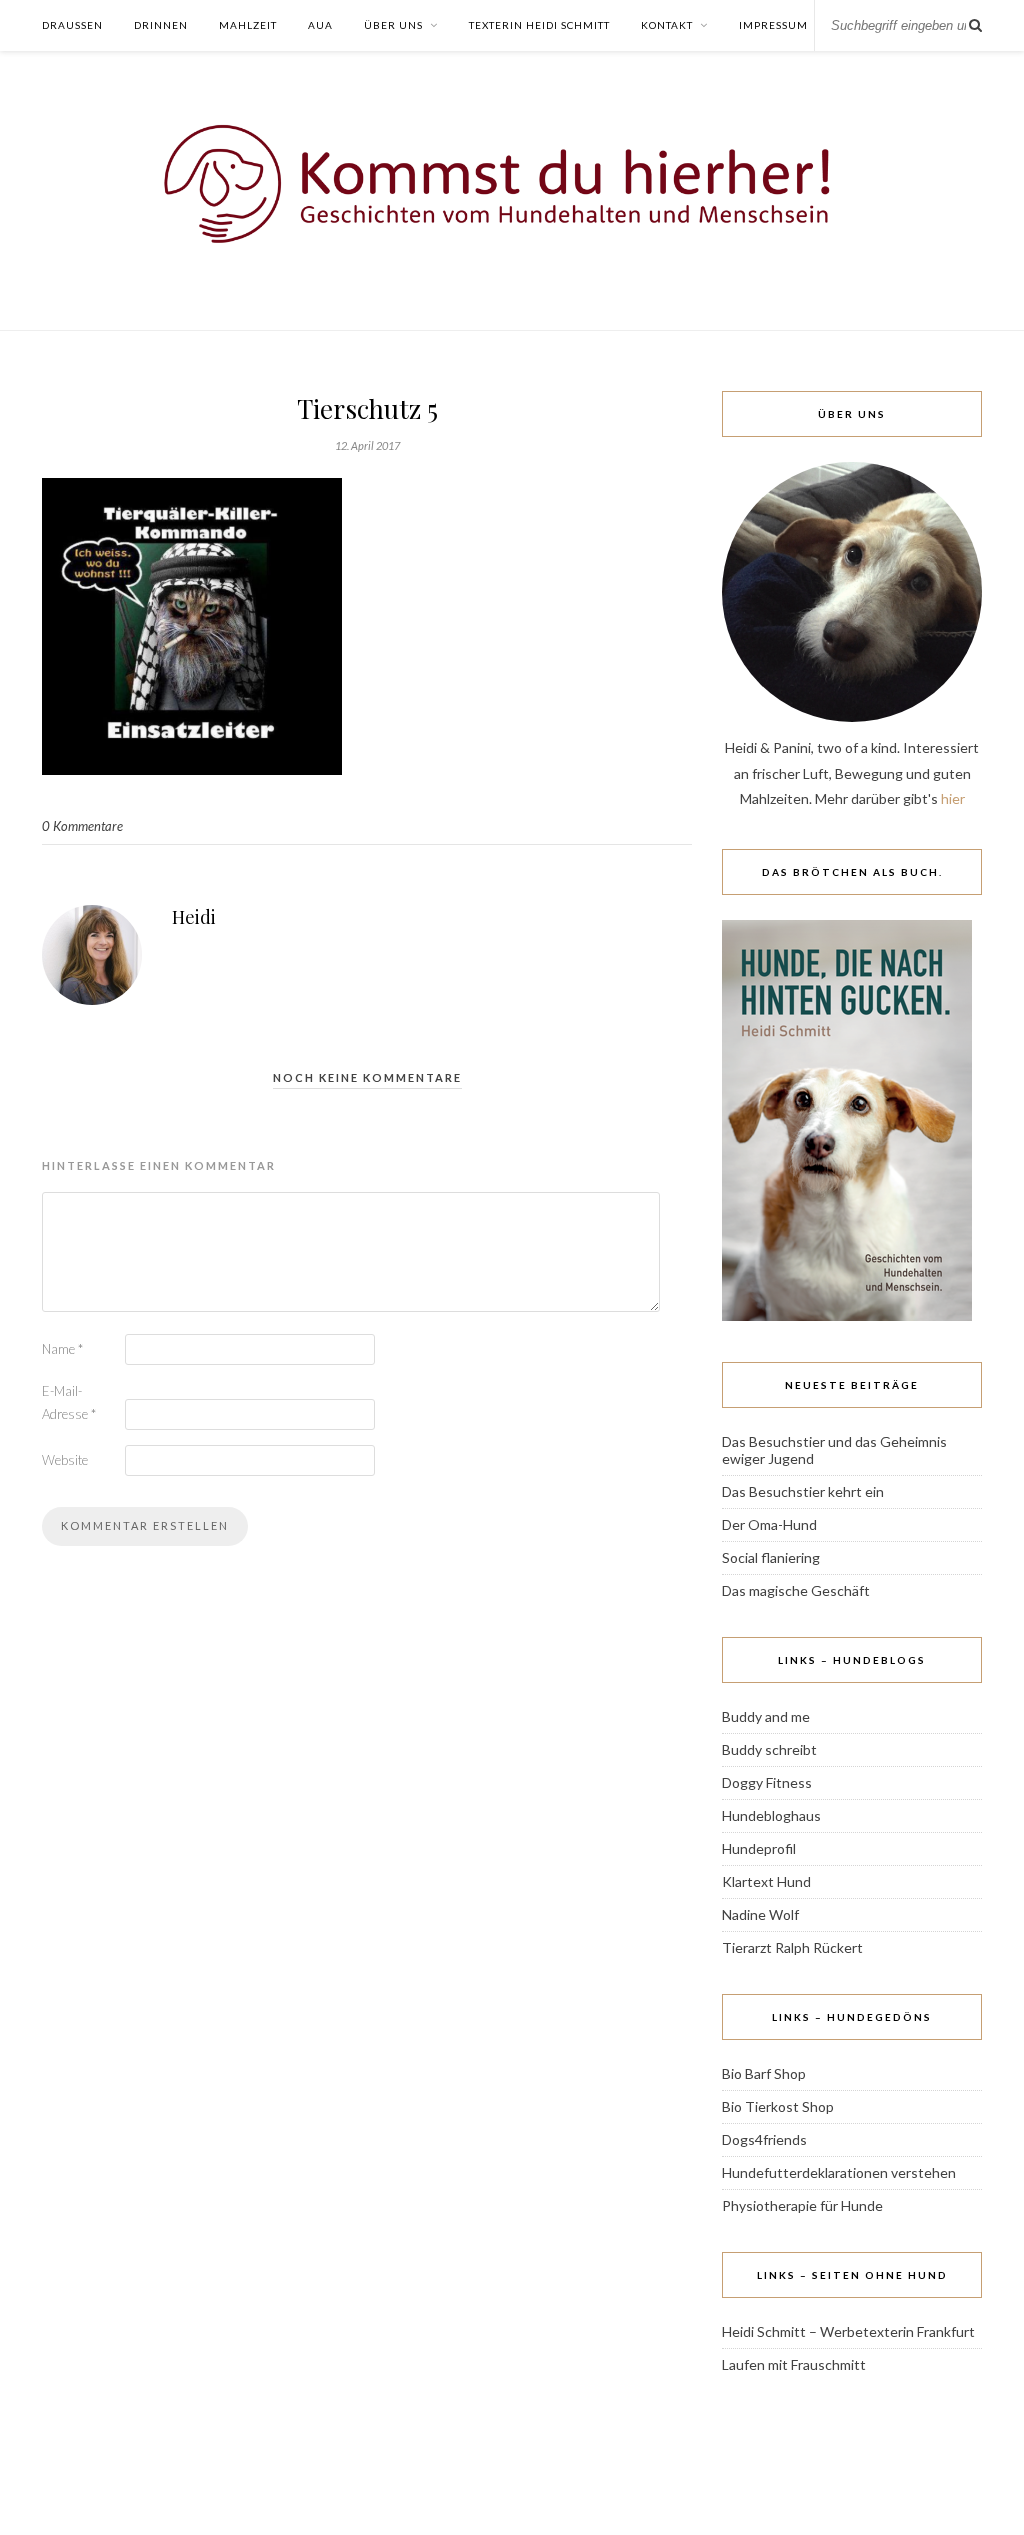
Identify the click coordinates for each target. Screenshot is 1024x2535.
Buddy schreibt (769, 1749)
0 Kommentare (82, 826)
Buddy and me (766, 1716)
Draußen (72, 25)
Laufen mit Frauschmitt (794, 2364)
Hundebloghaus (771, 1815)
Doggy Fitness (767, 1782)
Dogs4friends (764, 2139)
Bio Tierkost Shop (778, 2106)
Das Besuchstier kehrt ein (803, 1491)
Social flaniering (771, 1557)
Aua (320, 25)
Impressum (773, 25)
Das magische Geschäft (796, 1590)
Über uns (393, 25)
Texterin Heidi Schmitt (539, 25)
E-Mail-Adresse (69, 1402)
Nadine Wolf (760, 1914)
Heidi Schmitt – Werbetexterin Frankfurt (848, 2331)
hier (953, 798)
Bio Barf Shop (764, 2073)
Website (65, 1460)
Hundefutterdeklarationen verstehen (839, 2172)
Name (62, 1349)
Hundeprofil (759, 1848)
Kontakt (667, 25)
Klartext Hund (766, 1881)
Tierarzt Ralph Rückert (792, 1947)
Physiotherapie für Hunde (802, 2205)
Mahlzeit (248, 25)
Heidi (194, 917)
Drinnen (161, 25)
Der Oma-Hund (769, 1524)
